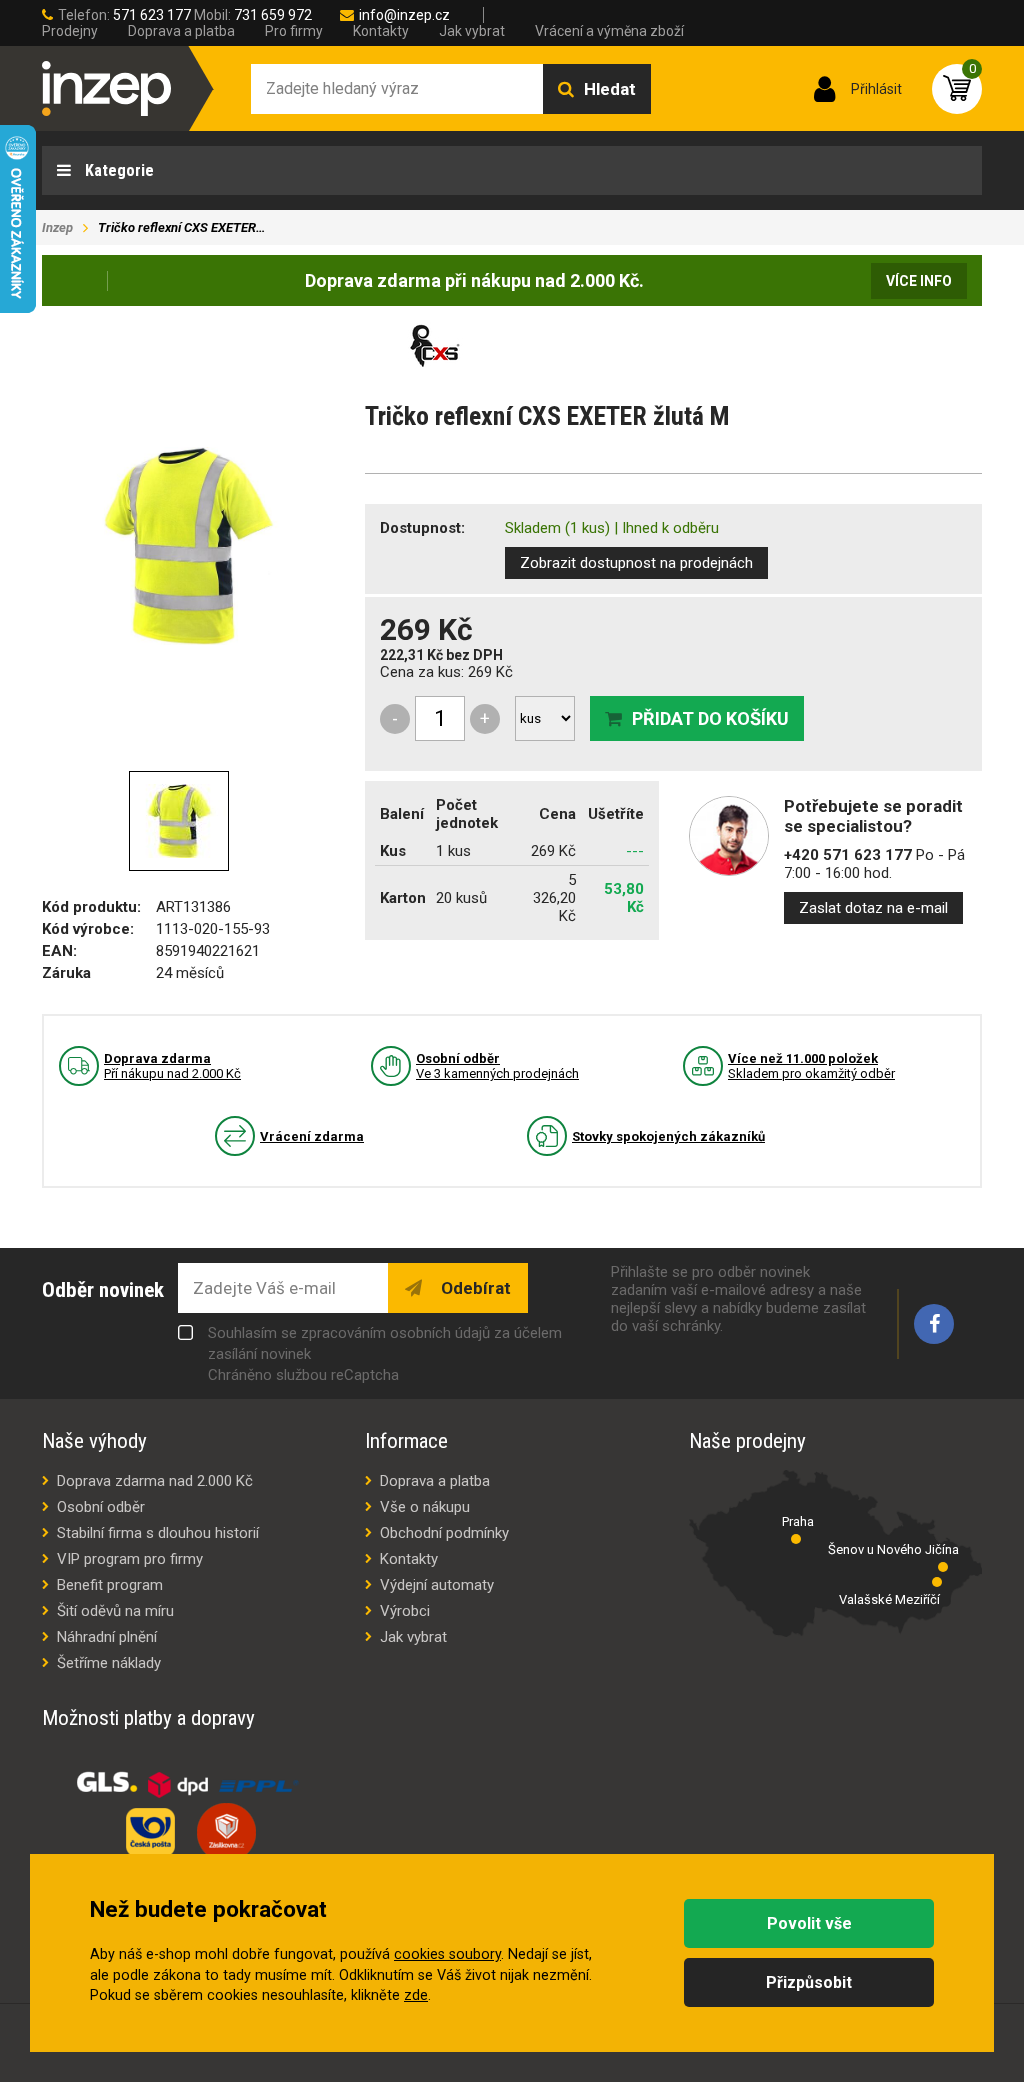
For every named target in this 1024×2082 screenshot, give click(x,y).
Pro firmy (294, 31)
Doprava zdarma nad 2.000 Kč (155, 1481)
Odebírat (474, 1288)
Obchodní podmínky (444, 1533)
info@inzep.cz (404, 15)
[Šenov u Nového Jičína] (943, 1567)
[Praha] (796, 1539)
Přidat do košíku (710, 718)
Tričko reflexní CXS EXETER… (181, 227)
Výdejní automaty (437, 1585)
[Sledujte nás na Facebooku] (934, 1324)
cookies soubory (447, 1954)
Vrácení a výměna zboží (609, 31)
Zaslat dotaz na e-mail (873, 908)
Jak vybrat (472, 31)
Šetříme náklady (109, 1663)
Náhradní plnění (107, 1637)
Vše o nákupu (425, 1507)
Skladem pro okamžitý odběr (811, 1066)
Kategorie (117, 170)
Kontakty (381, 31)
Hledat (610, 89)
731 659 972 (273, 15)
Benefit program (110, 1585)
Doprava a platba (181, 31)
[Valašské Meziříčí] (937, 1582)
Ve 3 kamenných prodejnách (497, 1066)
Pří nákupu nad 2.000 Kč (172, 1066)
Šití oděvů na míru (115, 1611)
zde (416, 1995)
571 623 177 (152, 15)
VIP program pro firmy (130, 1559)
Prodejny (70, 31)
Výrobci (405, 1611)
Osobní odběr (101, 1507)
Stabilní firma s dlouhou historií (158, 1533)
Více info (919, 281)
